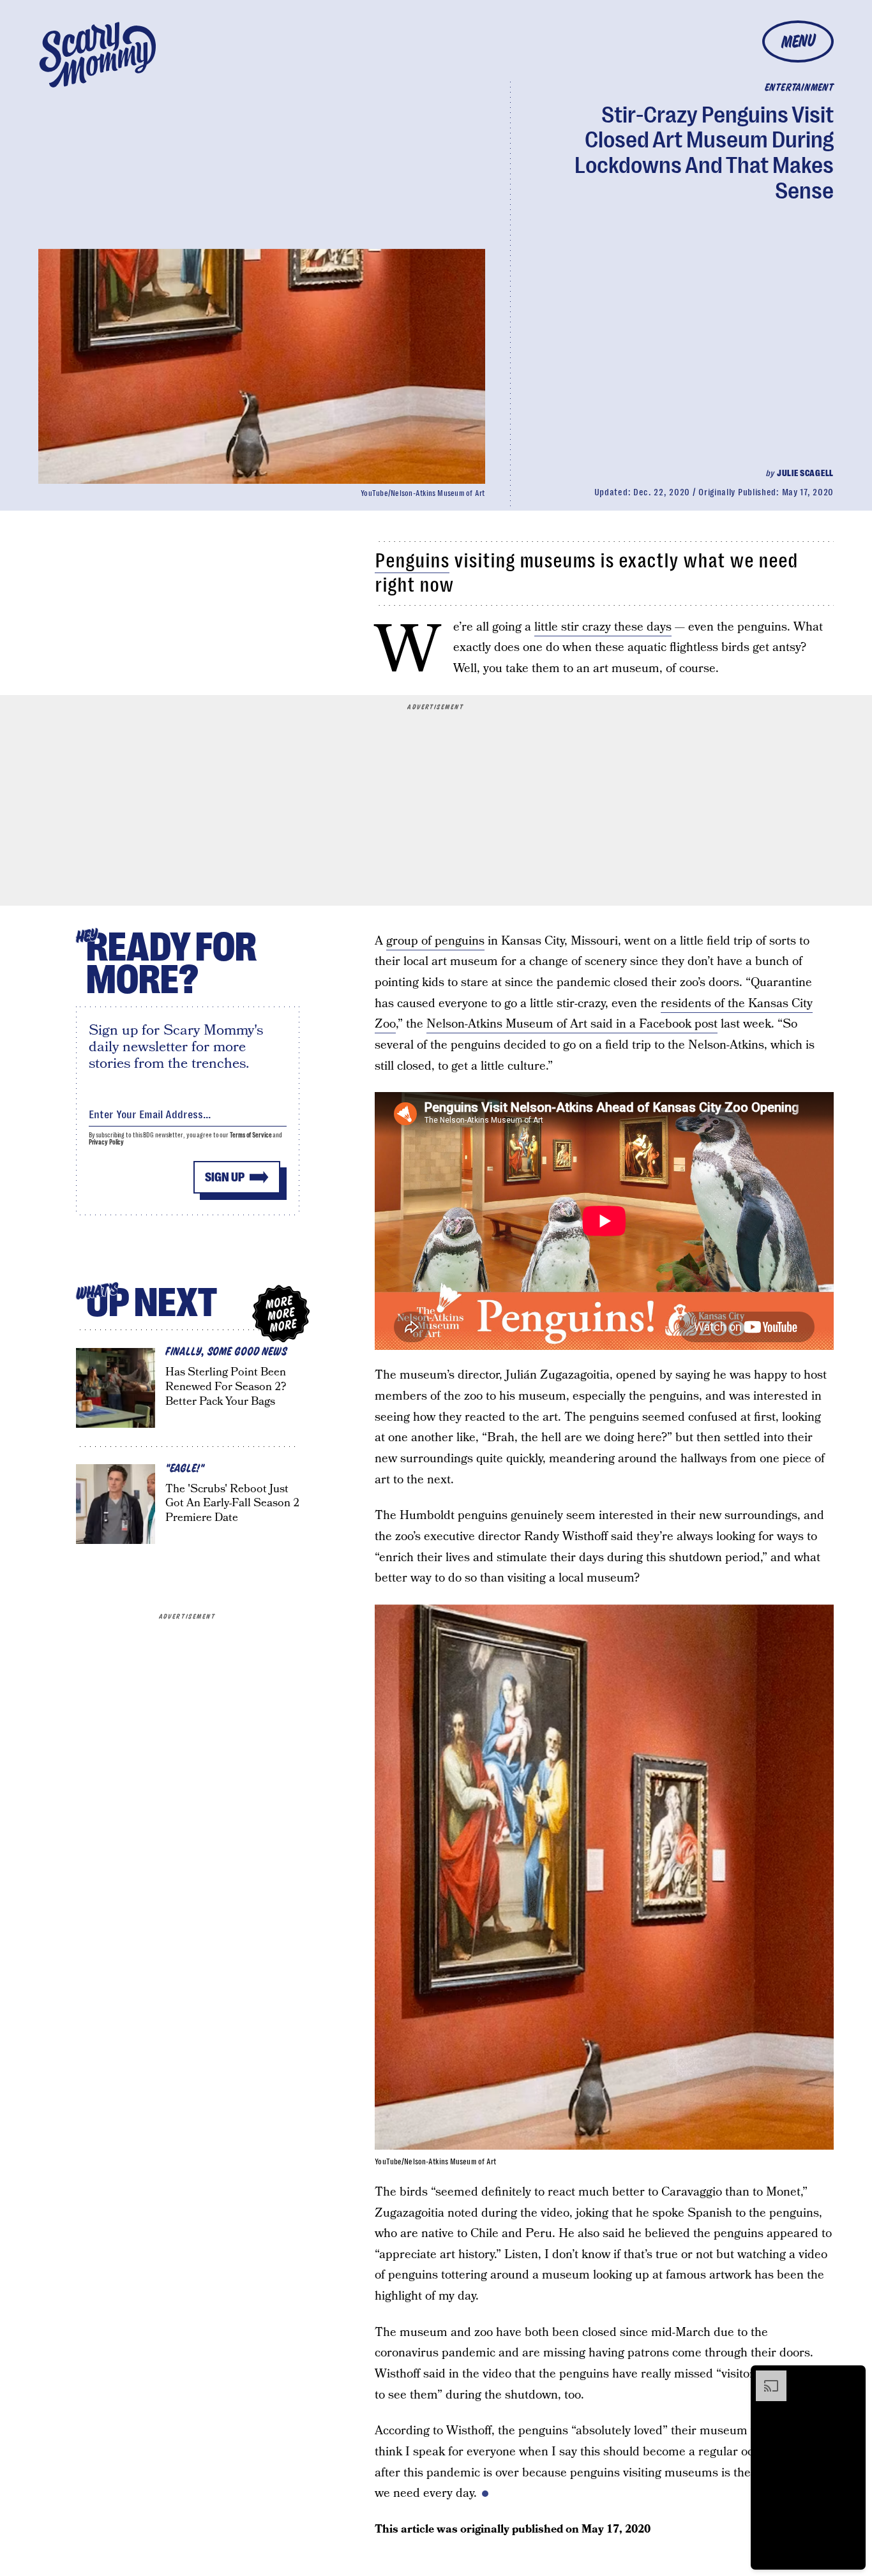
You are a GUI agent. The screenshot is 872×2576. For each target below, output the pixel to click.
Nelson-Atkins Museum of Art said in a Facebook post (572, 1024)
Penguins (412, 561)
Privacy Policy (107, 1142)
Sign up (225, 1177)
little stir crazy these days (603, 627)
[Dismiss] (852, 2377)
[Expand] (765, 2377)
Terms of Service (251, 1135)
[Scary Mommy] (98, 55)
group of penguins (435, 941)
